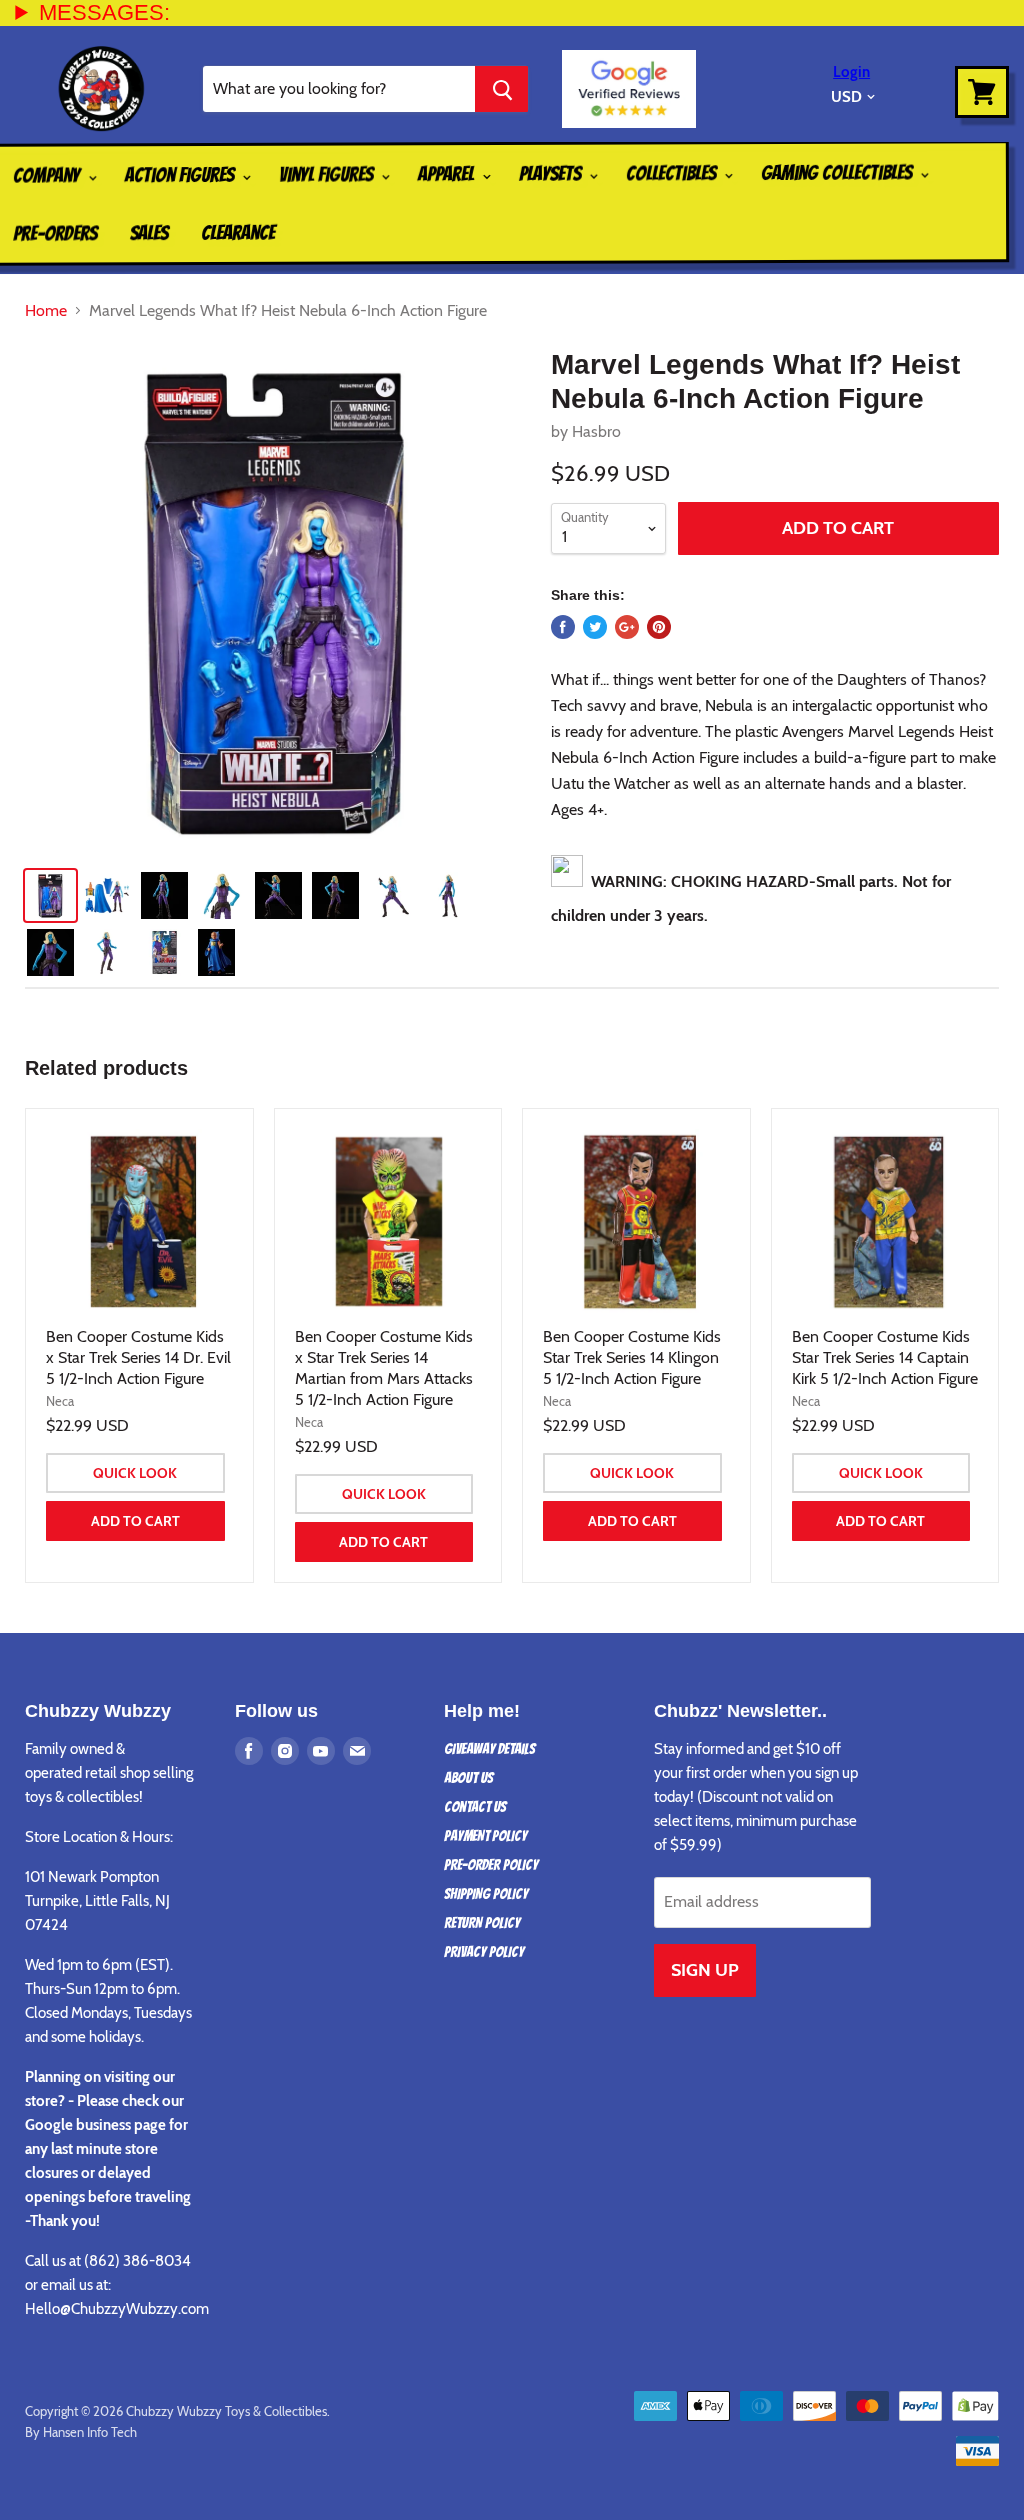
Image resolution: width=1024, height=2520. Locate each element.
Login (851, 72)
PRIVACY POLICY (484, 1952)
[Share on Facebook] (563, 627)
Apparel (448, 174)
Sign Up (705, 1970)
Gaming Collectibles (838, 172)
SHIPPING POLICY (486, 1894)
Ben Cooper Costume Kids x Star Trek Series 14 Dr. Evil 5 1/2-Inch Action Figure (138, 1357)
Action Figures (181, 175)
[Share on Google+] (627, 627)
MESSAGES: (104, 12)
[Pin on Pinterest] (659, 627)
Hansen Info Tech (90, 2432)
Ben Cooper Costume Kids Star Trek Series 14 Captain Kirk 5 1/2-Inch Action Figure (885, 1357)
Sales (149, 233)
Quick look (135, 1473)
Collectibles (673, 173)
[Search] (501, 89)
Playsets (552, 173)
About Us (468, 1778)
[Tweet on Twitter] (595, 627)
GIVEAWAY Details (489, 1749)
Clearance (238, 233)
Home (46, 311)
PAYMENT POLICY (485, 1836)
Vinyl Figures (328, 174)
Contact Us (475, 1807)
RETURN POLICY (482, 1923)
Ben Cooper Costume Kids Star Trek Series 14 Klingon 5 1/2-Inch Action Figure (632, 1357)
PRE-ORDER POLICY (491, 1865)
